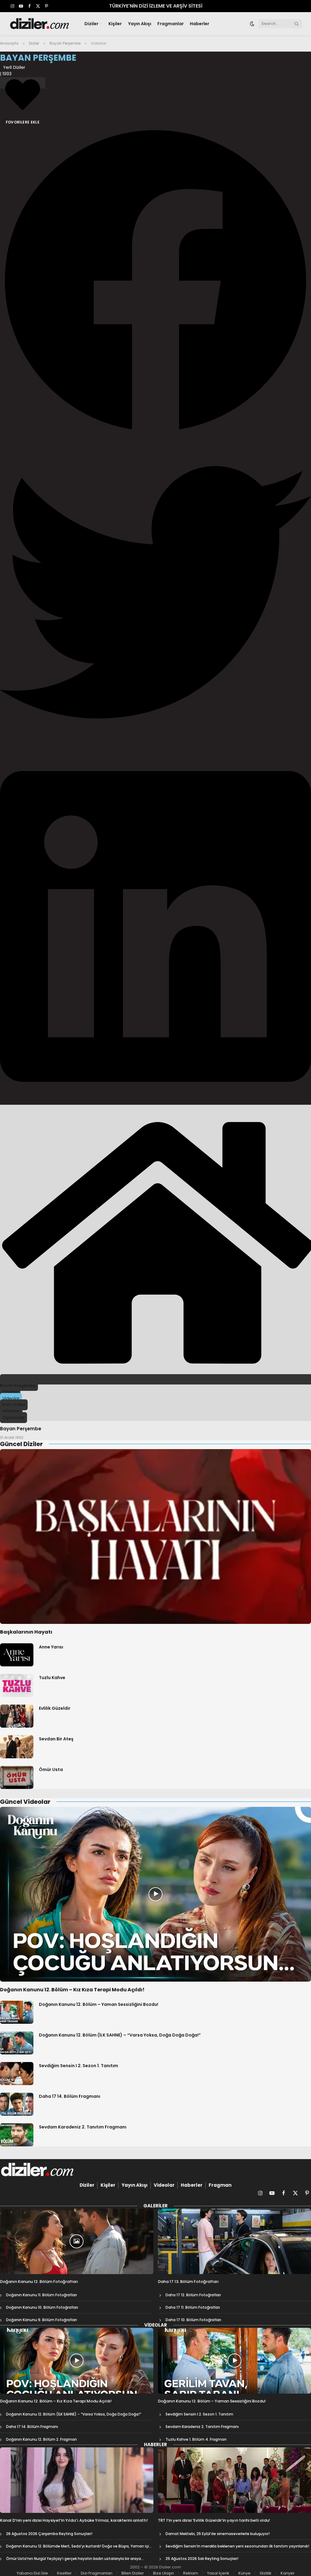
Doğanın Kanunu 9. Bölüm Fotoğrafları (41, 2320)
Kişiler (115, 24)
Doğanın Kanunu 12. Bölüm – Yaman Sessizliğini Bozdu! (99, 2004)
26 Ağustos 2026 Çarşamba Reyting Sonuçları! (49, 2534)
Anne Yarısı (51, 1647)
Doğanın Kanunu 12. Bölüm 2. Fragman (41, 2439)
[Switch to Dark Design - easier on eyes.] (252, 24)
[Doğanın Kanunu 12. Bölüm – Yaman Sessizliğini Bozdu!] (17, 2012)
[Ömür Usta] (17, 1777)
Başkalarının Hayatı (26, 1632)
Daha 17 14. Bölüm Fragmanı (70, 2096)
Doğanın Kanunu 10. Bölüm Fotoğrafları (42, 2307)
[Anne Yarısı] (17, 1655)
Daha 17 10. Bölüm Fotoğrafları (193, 2320)
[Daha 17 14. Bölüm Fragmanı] (17, 2104)
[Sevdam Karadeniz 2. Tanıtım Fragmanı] (17, 2135)
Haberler (200, 24)
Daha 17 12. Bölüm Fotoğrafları (193, 2295)
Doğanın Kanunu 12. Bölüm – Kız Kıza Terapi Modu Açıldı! (72, 1990)
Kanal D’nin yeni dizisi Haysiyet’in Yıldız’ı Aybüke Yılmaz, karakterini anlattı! (74, 2520)
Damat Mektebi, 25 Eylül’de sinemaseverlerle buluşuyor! (218, 2534)
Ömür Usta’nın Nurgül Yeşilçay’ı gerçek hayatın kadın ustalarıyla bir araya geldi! (73, 2559)
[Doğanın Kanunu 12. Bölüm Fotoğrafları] (77, 2241)
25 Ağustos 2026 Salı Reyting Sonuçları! (202, 2559)
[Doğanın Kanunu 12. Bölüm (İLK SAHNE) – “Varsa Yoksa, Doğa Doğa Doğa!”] (17, 2043)
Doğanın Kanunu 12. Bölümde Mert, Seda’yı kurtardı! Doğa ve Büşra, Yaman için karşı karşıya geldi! (79, 2546)
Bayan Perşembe (21, 1429)
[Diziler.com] (40, 24)
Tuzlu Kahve (52, 1678)
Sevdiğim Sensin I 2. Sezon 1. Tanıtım (79, 2066)
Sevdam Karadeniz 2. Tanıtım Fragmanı (83, 2127)
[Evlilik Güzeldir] (17, 1716)
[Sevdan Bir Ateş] (17, 1747)
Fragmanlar (171, 24)
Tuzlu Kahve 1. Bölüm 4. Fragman (196, 2439)
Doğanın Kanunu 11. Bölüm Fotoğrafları (41, 2295)
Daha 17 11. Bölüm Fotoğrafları (193, 2307)
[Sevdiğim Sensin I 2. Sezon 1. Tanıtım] (17, 2074)
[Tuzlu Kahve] (17, 1685)
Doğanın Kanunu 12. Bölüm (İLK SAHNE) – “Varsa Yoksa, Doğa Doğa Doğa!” (120, 2035)
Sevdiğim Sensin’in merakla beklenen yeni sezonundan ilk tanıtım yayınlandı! (237, 2546)
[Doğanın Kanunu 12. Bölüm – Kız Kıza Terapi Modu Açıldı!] (155, 1894)
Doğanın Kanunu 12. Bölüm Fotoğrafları (39, 2282)
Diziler (91, 24)
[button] (155, 281)
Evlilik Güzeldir (55, 1708)
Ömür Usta (51, 1770)
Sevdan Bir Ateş (56, 1739)
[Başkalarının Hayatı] (155, 1536)
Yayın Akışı (140, 24)
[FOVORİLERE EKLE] (23, 83)
